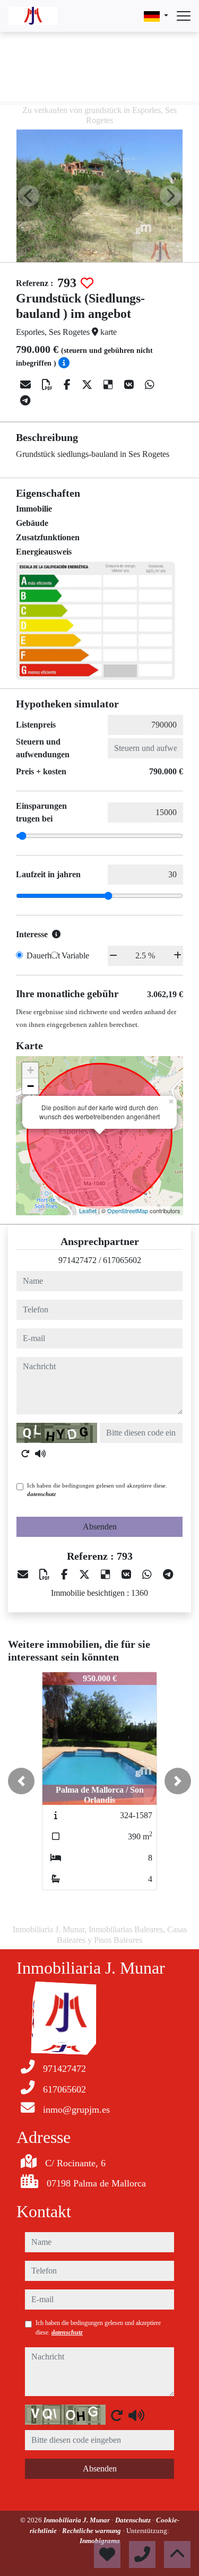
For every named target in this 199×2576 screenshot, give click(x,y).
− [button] (31, 1086)
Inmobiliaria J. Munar (77, 2520)
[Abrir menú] (184, 16)
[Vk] (130, 385)
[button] (21, 1781)
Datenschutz (134, 2520)
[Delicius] (110, 385)
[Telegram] (25, 401)
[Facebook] (68, 385)
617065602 (122, 1260)
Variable (75, 956)
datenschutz (41, 1494)
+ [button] (31, 1070)
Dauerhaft (43, 956)
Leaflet (88, 1211)
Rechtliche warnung (92, 2531)
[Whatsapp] (150, 385)
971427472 (77, 1260)
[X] (88, 385)
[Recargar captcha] (25, 1454)
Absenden (100, 1527)
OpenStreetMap (128, 1211)
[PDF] (49, 385)
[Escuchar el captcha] (40, 1454)
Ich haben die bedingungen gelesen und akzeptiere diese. (97, 1490)
